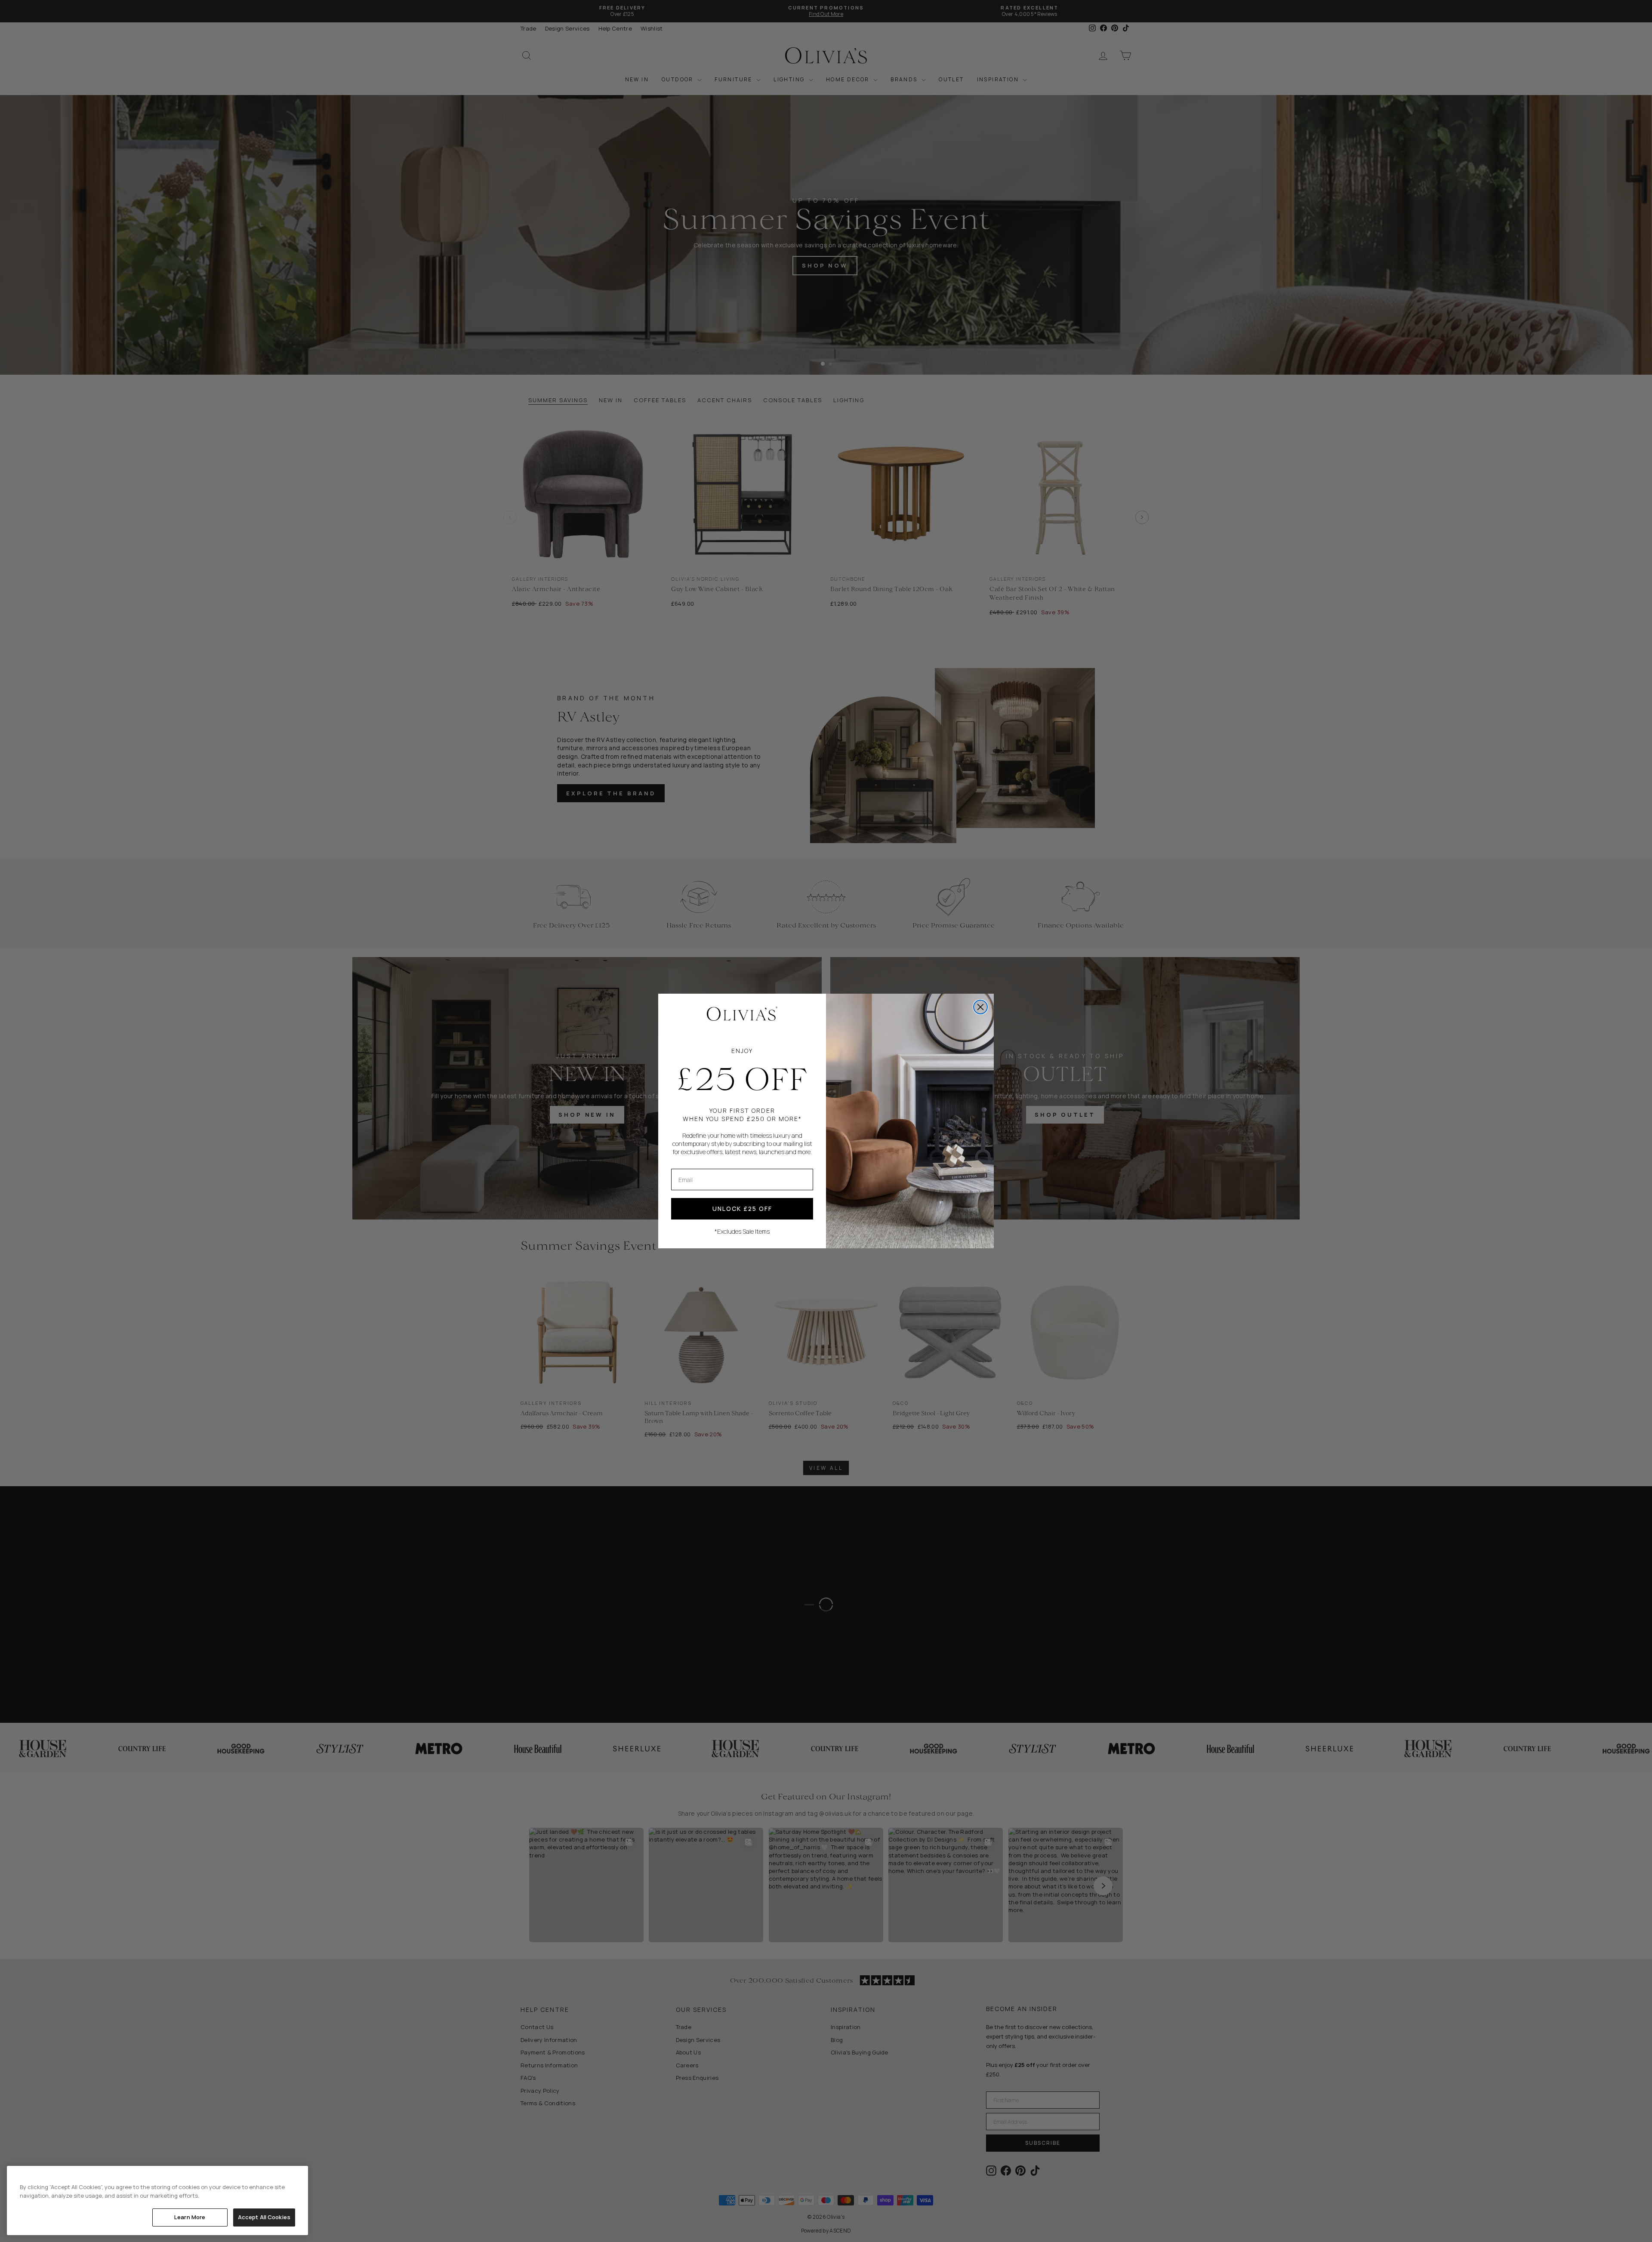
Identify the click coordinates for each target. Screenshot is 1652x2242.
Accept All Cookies (264, 2217)
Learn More (190, 2217)
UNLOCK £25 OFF (742, 1209)
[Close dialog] (980, 1007)
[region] (157, 2200)
